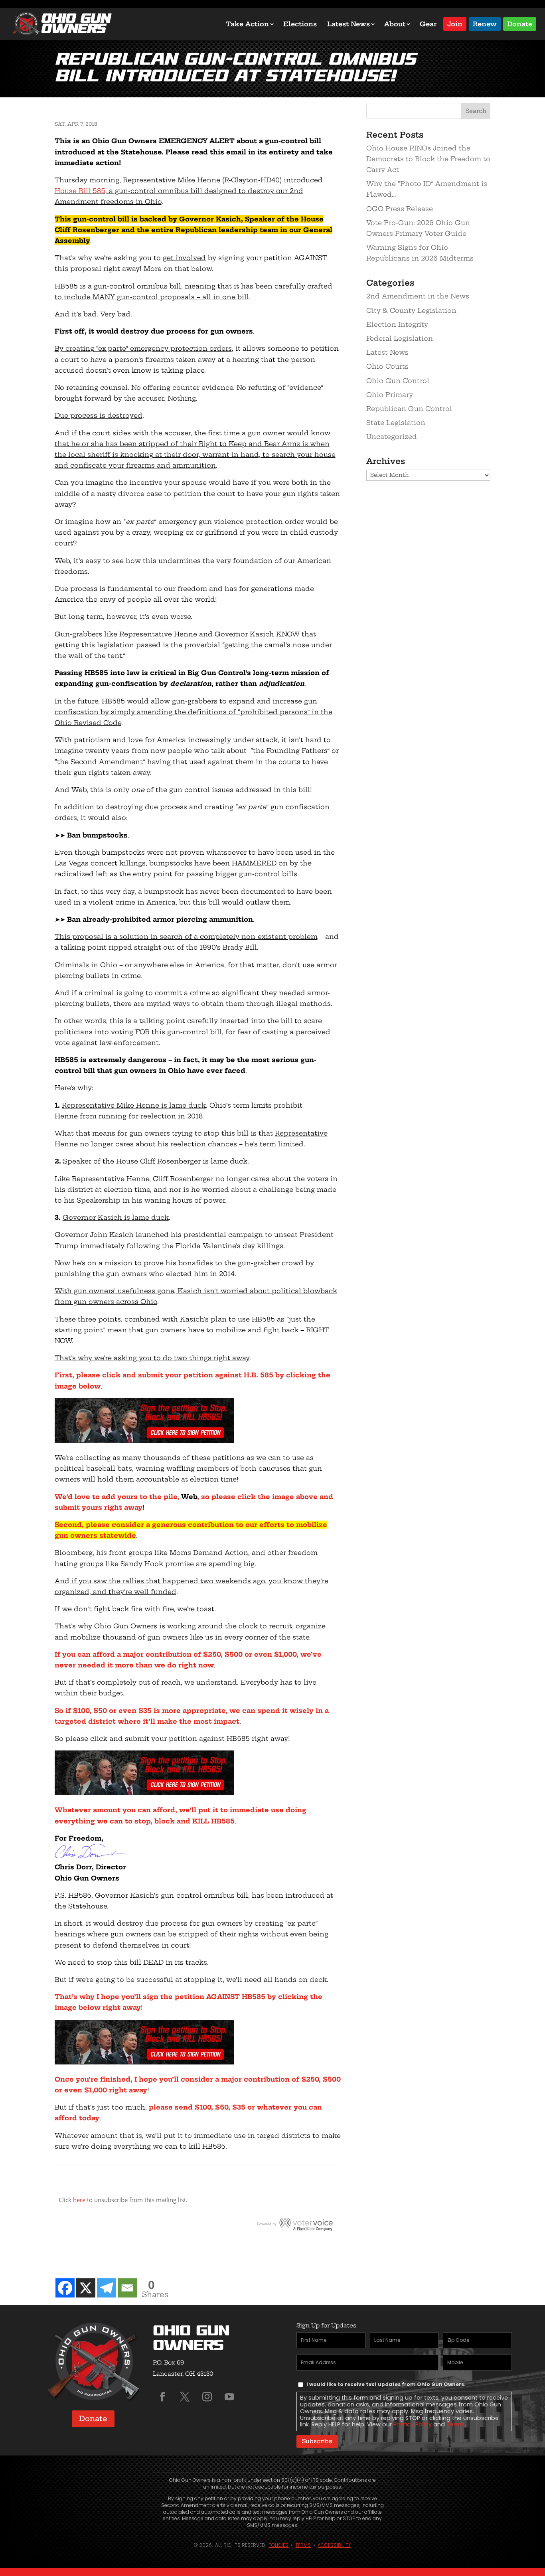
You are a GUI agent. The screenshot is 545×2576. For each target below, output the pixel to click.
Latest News (349, 24)
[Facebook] (65, 2288)
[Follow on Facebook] (162, 2397)
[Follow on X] (185, 2397)
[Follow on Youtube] (229, 2397)
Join (455, 23)
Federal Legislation (400, 338)
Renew (485, 23)
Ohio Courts (387, 366)
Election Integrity (397, 324)
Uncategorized (392, 437)
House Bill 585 (80, 191)
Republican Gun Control (409, 409)
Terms (456, 2424)
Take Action (247, 24)
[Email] (127, 2288)
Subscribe (317, 2441)
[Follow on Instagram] (207, 2397)
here (79, 2200)
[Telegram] (107, 2288)
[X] (86, 2288)
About (395, 24)
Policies (278, 2545)
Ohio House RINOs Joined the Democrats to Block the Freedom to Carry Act (428, 159)
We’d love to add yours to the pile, (118, 1497)
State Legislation (396, 423)
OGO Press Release (400, 209)
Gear (428, 24)
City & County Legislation (411, 310)
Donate (520, 23)
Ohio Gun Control (398, 381)
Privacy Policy (413, 2424)
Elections (300, 24)
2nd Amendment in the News (418, 296)
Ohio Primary (390, 395)
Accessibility (334, 2545)
